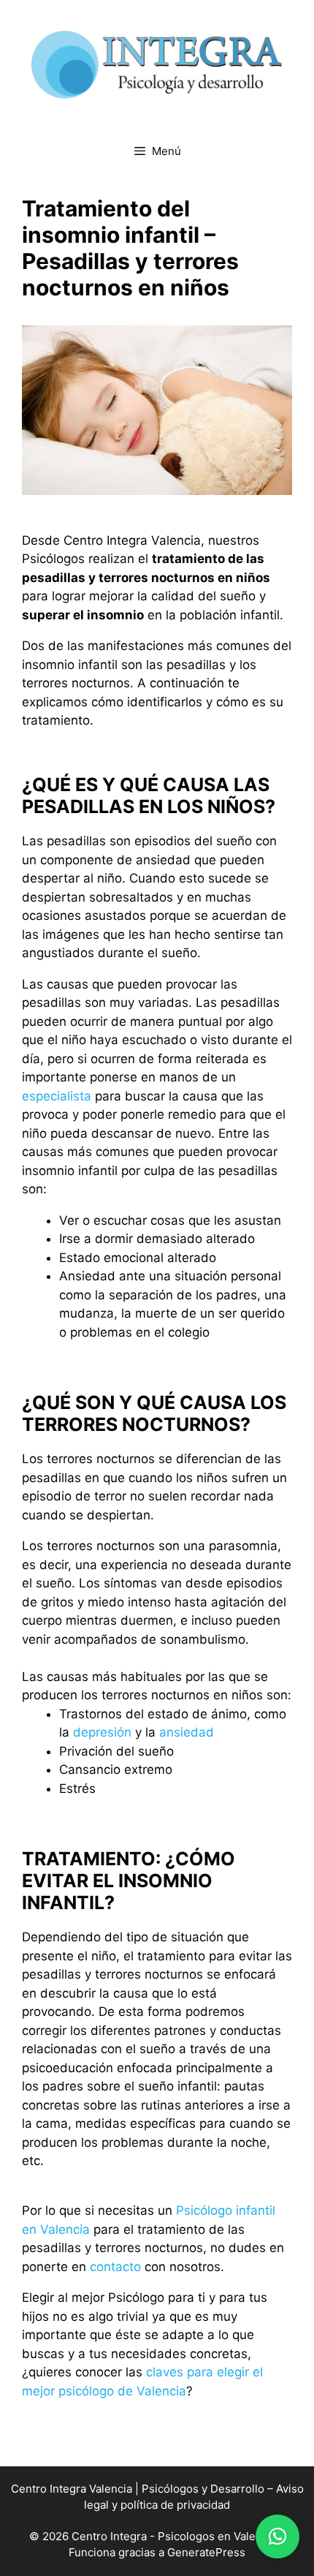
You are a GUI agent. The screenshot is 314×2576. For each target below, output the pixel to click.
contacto (115, 2267)
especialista (57, 1096)
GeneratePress (206, 2552)
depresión (102, 1732)
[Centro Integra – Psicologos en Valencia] (157, 64)
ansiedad (187, 1732)
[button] (277, 2537)
